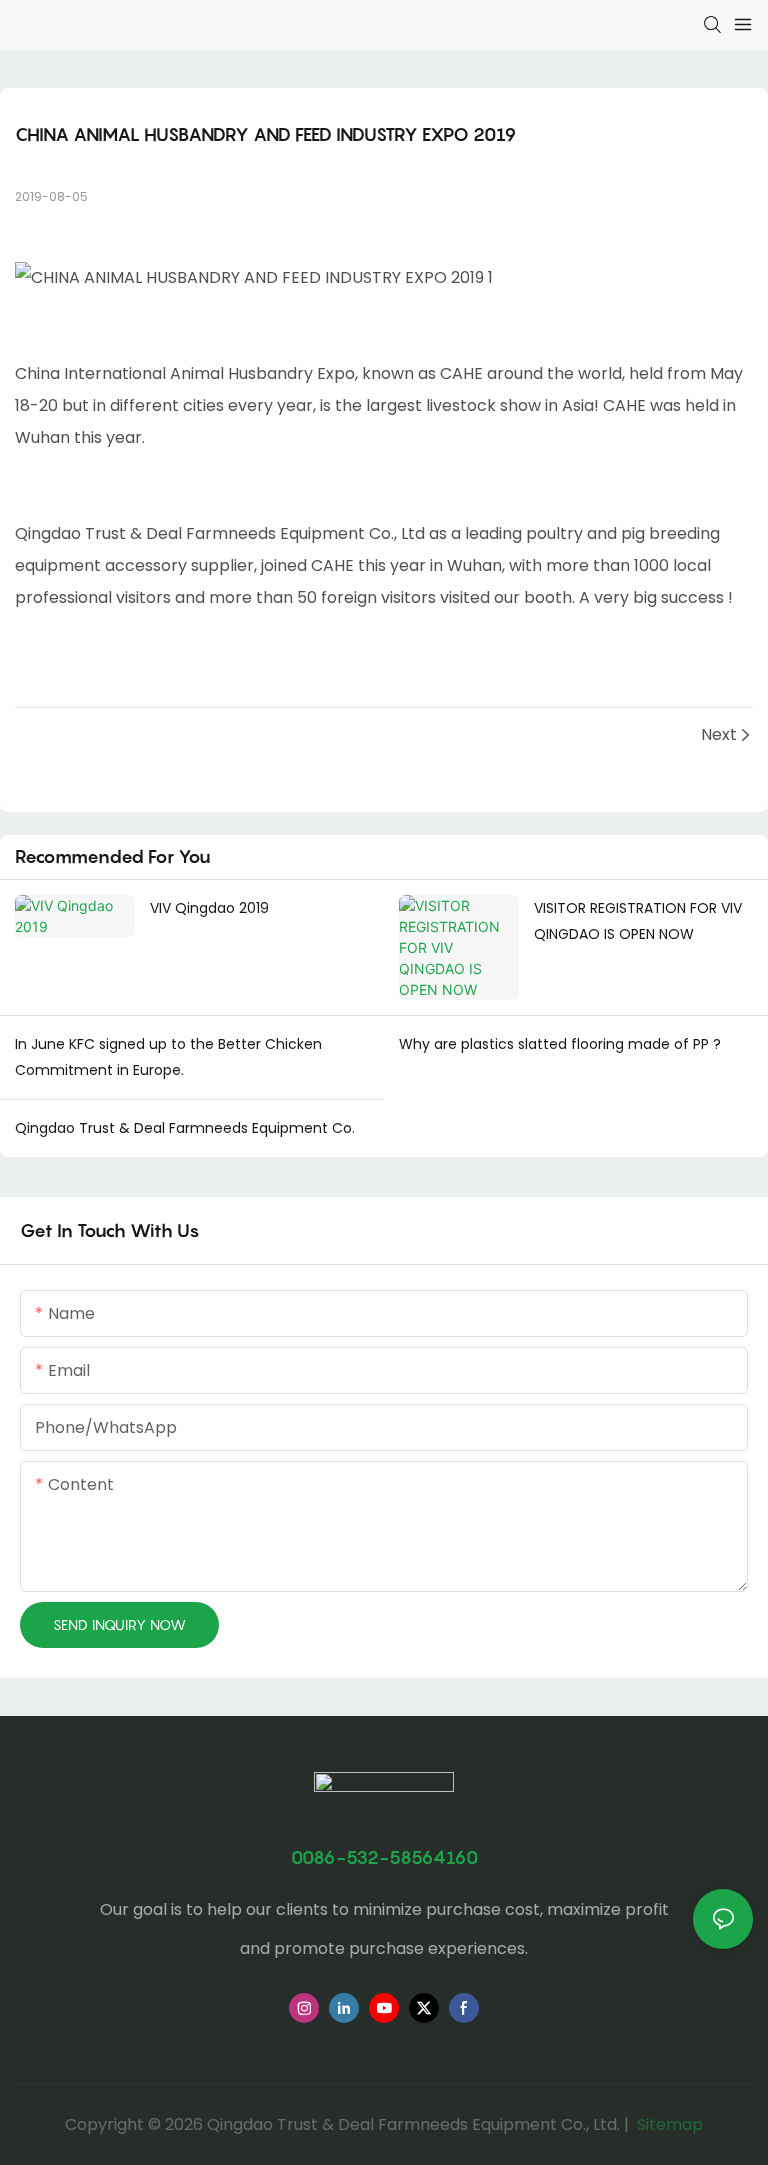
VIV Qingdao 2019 (209, 908)
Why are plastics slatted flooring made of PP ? (560, 1044)
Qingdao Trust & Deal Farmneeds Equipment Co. (185, 1128)
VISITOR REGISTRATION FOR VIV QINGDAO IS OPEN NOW (638, 921)
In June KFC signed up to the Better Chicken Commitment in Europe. (168, 1057)
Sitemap (668, 2124)
